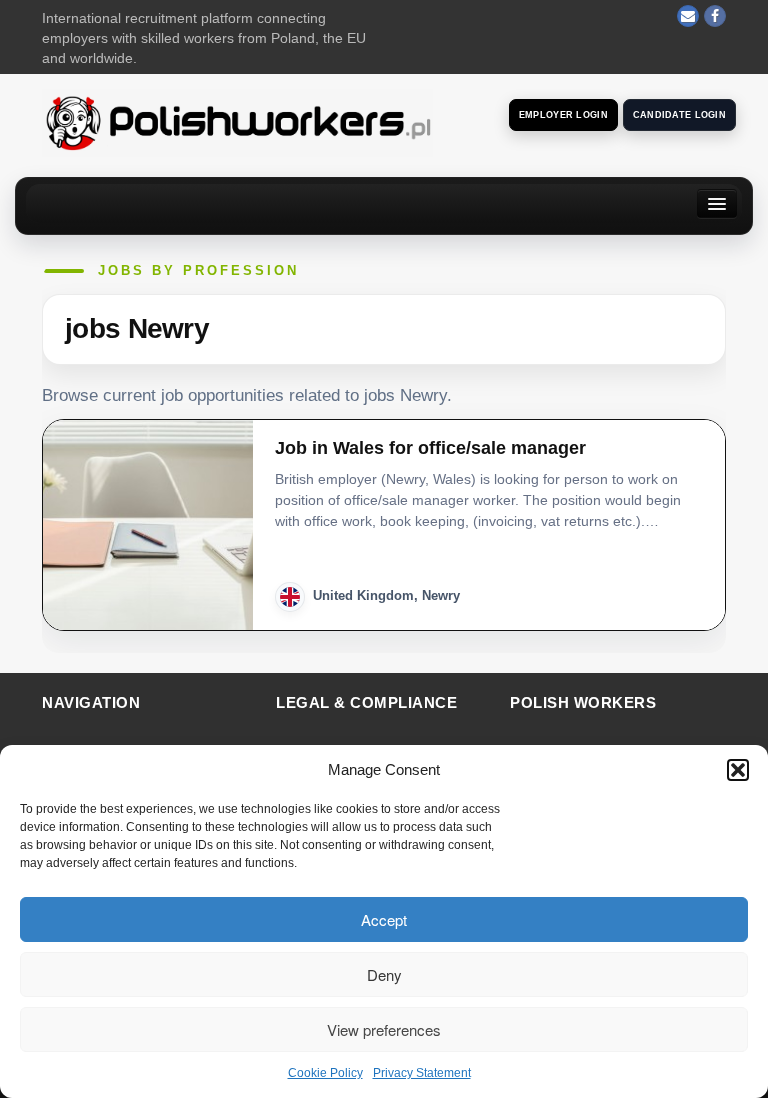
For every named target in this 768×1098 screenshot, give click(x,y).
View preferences (384, 1029)
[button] (738, 770)
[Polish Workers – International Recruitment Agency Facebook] (715, 16)
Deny (384, 974)
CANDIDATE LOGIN (679, 115)
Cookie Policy (325, 1073)
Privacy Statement (422, 1073)
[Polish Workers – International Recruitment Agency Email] (688, 16)
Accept (384, 919)
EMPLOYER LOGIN (563, 115)
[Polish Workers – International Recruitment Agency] (237, 122)
